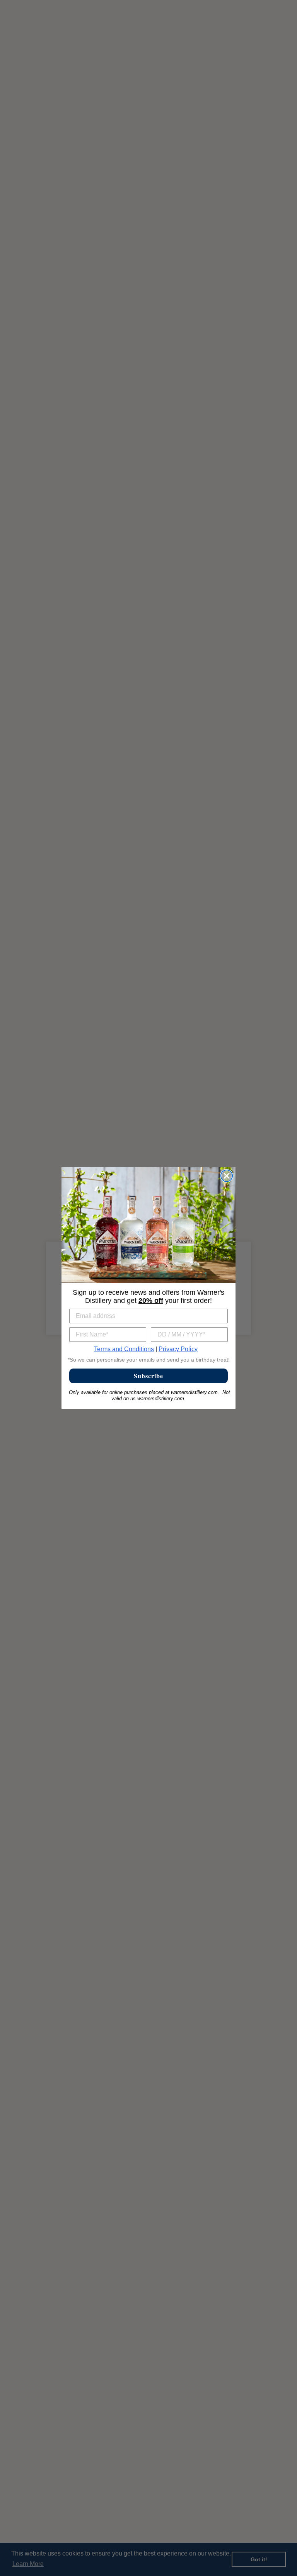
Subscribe (148, 1376)
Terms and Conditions (124, 1349)
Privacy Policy (178, 1349)
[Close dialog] (227, 1176)
